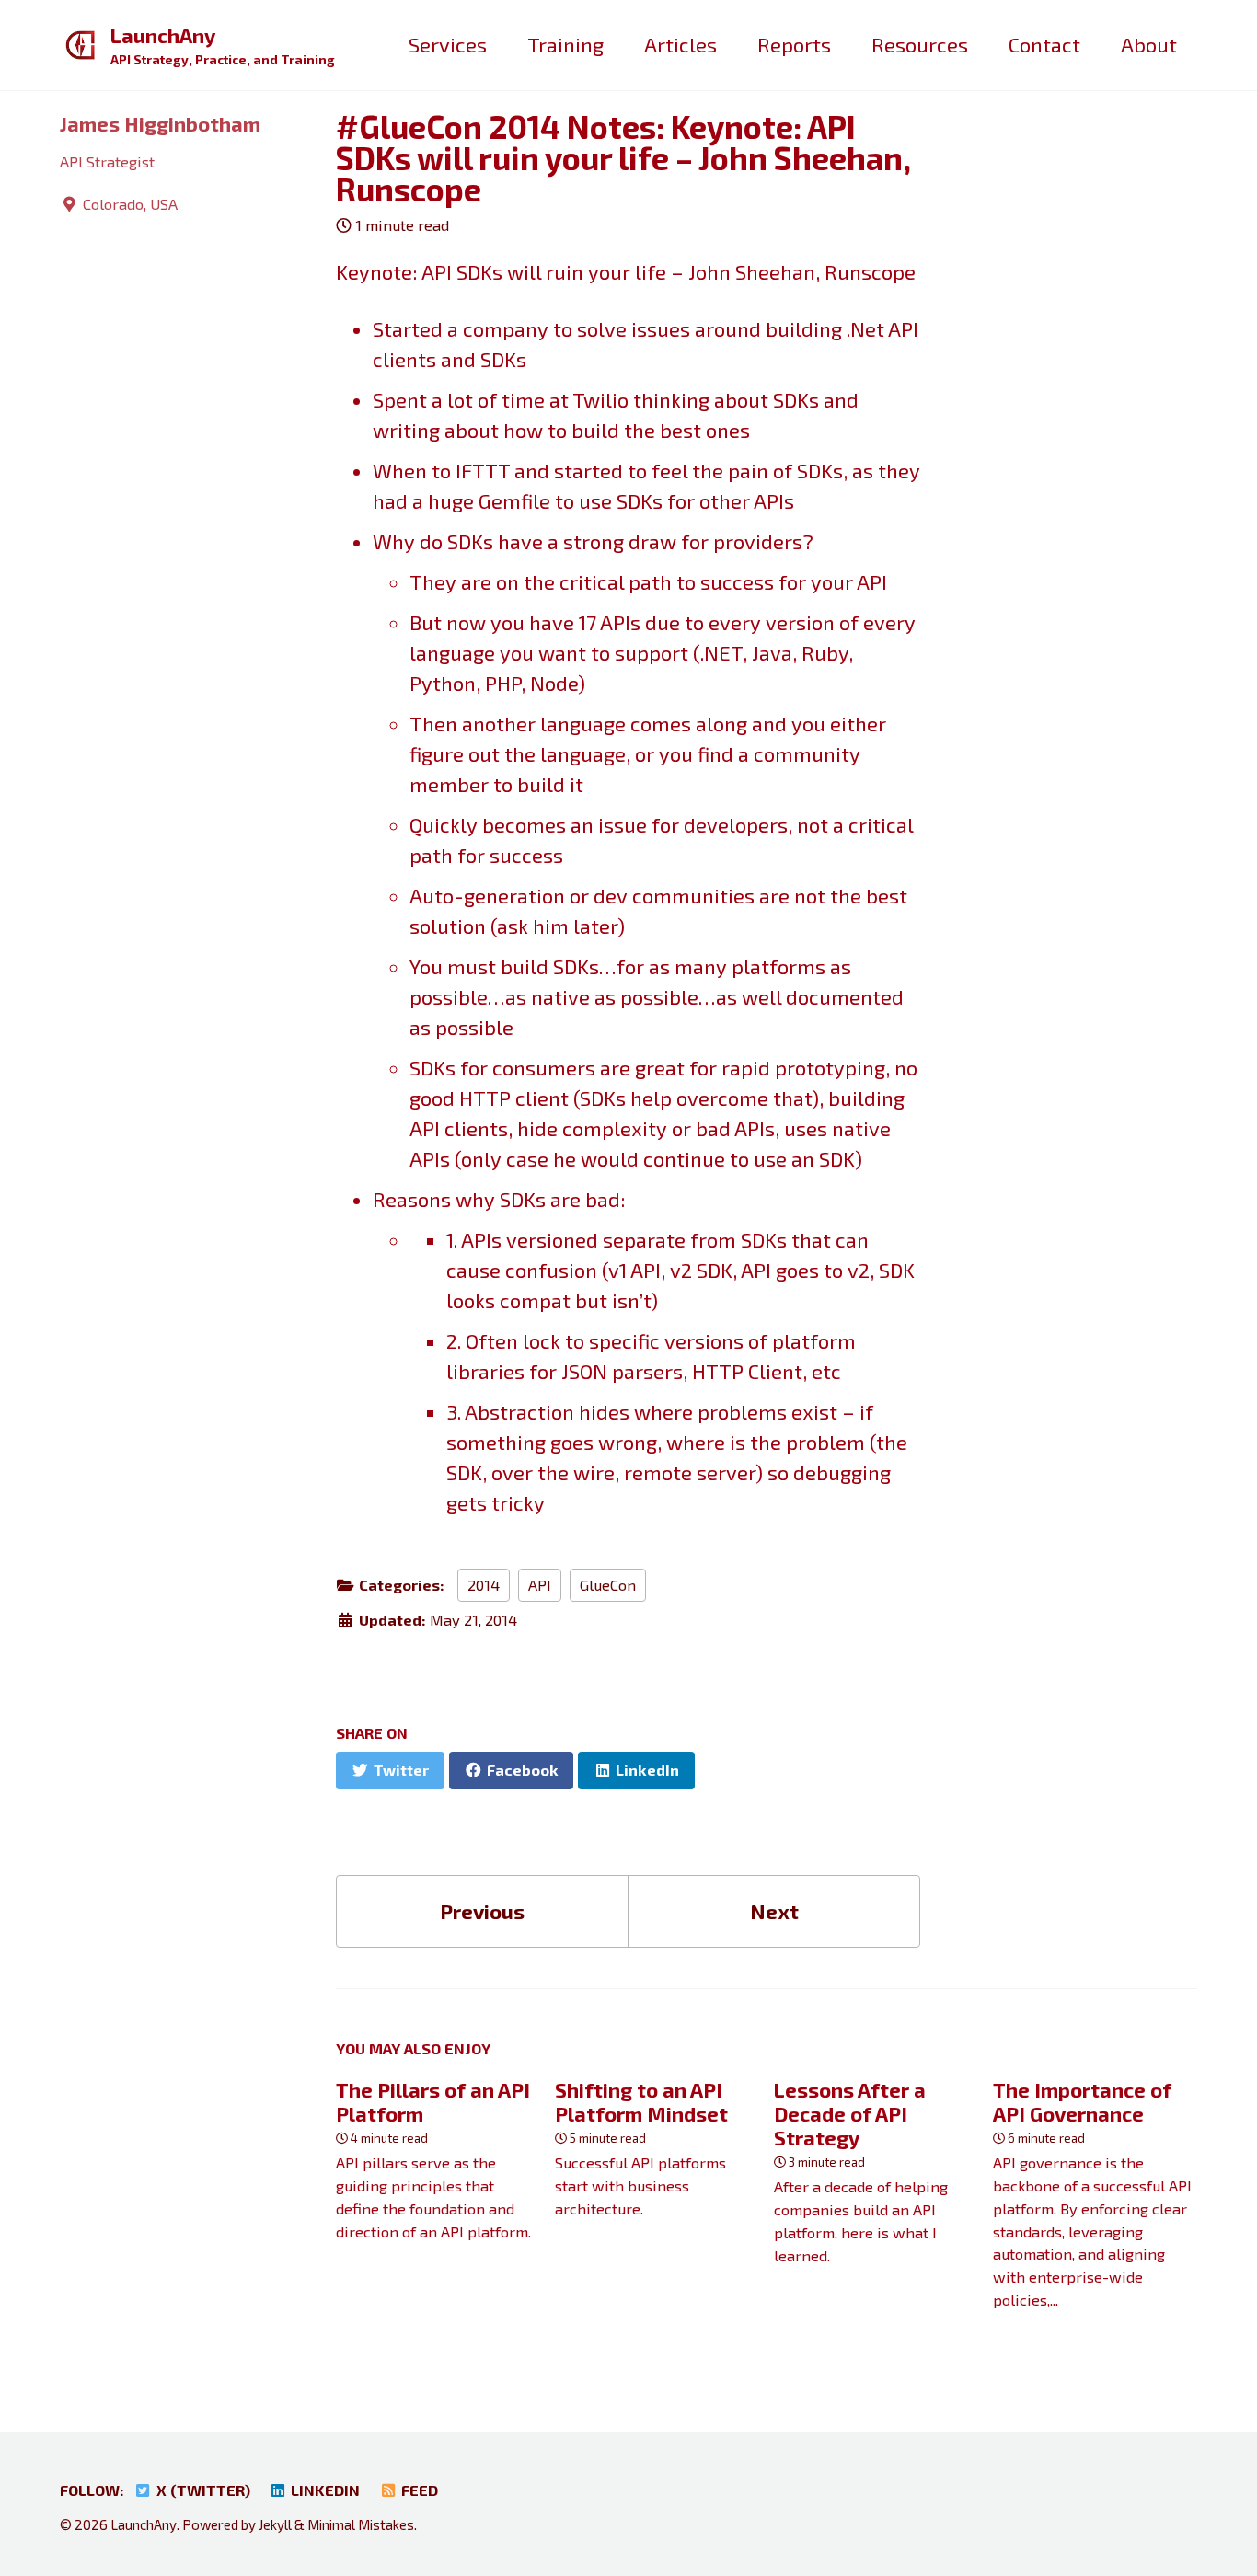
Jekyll (275, 2524)
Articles (680, 44)
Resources (920, 44)
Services (448, 44)
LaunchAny (223, 45)
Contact (1044, 44)
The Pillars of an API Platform (433, 2101)
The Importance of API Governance (1082, 2101)
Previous (482, 1911)
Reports (794, 44)
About (1149, 44)
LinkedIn (323, 2490)
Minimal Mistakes (361, 2524)
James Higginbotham (160, 123)
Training (565, 44)
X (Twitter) (202, 2490)
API (540, 1585)
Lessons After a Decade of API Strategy (850, 2113)
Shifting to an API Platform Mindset (641, 2101)
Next (774, 1911)
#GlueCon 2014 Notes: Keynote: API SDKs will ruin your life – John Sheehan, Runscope (623, 158)
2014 (484, 1585)
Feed (418, 2490)
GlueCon (608, 1585)
